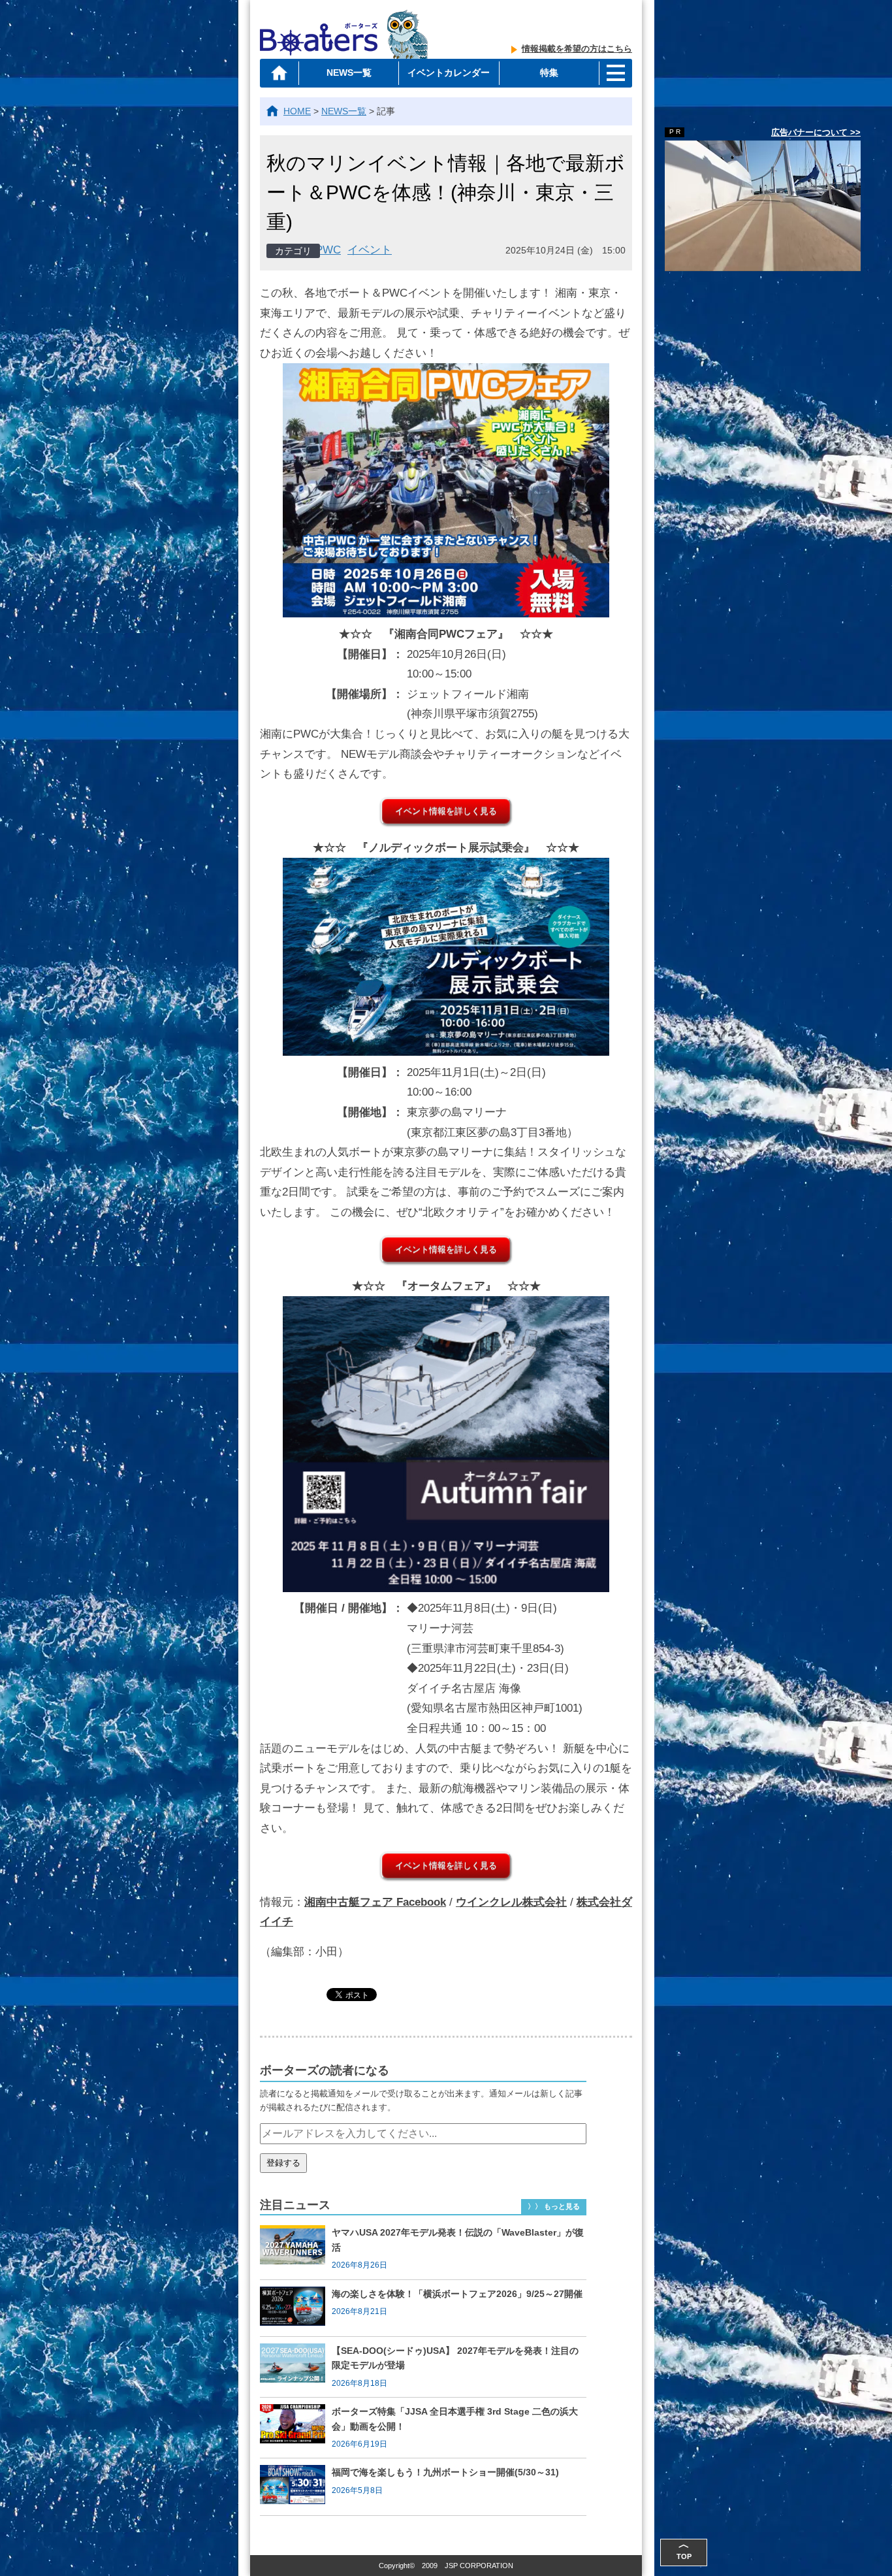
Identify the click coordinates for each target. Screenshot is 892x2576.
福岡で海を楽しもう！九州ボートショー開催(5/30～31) (445, 2472)
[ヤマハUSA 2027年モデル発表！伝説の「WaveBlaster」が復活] (296, 2249)
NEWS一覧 (349, 73)
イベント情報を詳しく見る (446, 811)
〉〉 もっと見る (554, 2206)
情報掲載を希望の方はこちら (577, 49)
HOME (297, 111)
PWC (328, 250)
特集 (549, 73)
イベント (370, 250)
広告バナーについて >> (816, 132)
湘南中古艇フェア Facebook (375, 1902)
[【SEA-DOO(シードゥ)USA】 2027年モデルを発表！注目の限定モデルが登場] (296, 2367)
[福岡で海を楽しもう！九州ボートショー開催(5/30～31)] (296, 2486)
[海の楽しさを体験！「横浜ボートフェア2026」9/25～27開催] (296, 2308)
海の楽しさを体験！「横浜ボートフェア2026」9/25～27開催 (457, 2294)
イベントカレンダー (449, 73)
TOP (684, 2550)
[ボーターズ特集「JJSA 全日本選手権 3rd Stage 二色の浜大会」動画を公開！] (296, 2428)
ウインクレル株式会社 (511, 1902)
